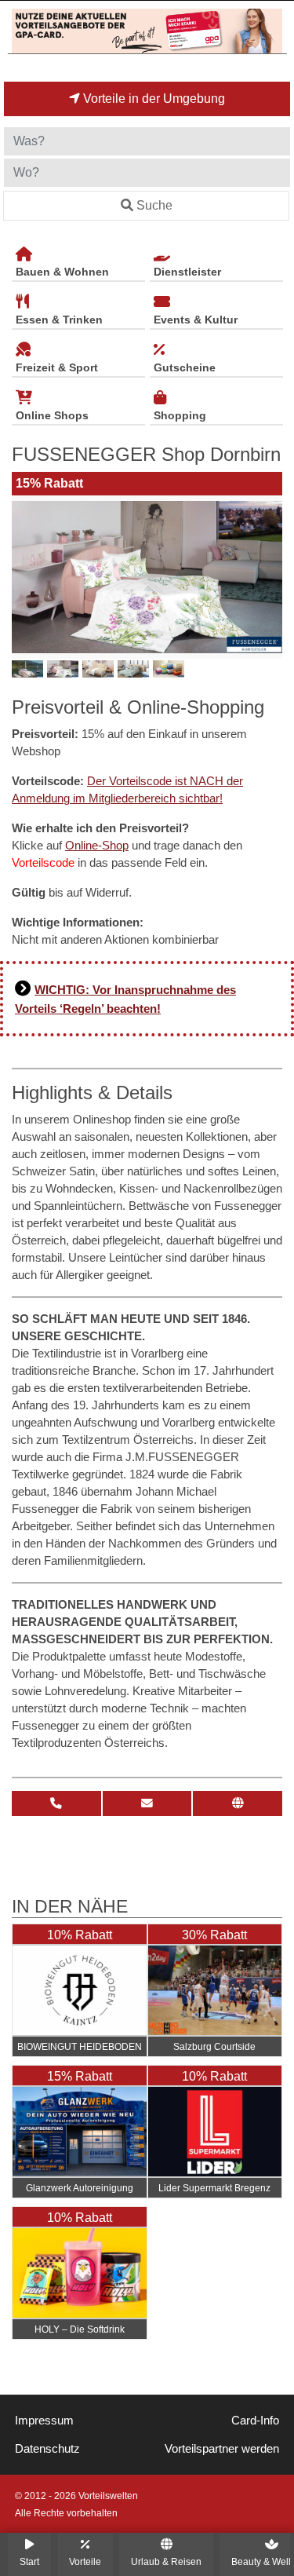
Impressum (44, 2421)
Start (29, 2561)
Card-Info (255, 2421)
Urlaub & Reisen (166, 2561)
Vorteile (85, 2561)
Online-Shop (97, 846)
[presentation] (27, 577)
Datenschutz (47, 2449)
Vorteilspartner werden (222, 2449)
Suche (154, 205)
